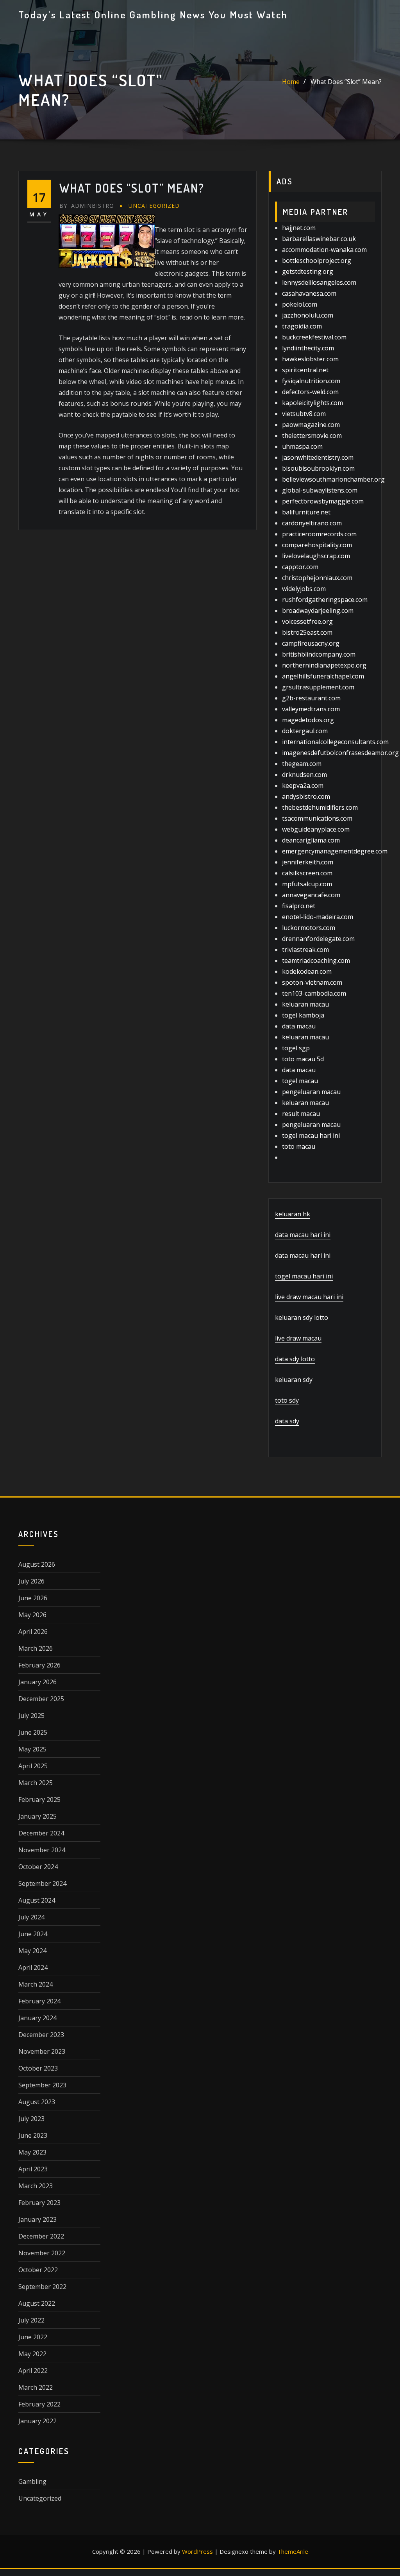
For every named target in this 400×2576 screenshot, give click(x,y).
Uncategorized (154, 206)
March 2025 (36, 1783)
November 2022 (42, 2253)
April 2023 (33, 2169)
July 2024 (31, 1917)
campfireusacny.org (311, 643)
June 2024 (33, 1934)
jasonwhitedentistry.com (318, 457)
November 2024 (42, 1850)
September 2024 (42, 1883)
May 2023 (32, 2152)
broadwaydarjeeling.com (318, 611)
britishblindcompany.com (319, 654)
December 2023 (41, 2035)
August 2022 (37, 2303)
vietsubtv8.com (304, 414)
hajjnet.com (299, 228)
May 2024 (32, 1951)
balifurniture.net (306, 512)
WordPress (197, 2551)
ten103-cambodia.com (314, 993)
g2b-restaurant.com (311, 698)
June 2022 (33, 2337)
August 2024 (37, 1900)
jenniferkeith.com (308, 862)
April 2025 (33, 1766)
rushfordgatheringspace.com (325, 600)
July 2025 (31, 1716)
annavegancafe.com (311, 895)
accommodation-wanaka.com (324, 250)
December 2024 (41, 1833)
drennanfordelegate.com (318, 939)
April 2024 (33, 1967)
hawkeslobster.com (310, 359)
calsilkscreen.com (307, 873)
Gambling (32, 2481)
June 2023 (33, 2135)
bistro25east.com (307, 632)
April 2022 (33, 2371)
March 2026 (36, 1648)
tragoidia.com (302, 326)
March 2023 (36, 2186)
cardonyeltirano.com (312, 523)
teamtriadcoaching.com (316, 960)
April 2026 (33, 1632)
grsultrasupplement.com (318, 687)
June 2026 (33, 1598)
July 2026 (31, 1581)
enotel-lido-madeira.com (318, 917)
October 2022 (38, 2270)
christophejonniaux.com (317, 578)
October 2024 (38, 1867)
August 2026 (37, 1564)
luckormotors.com (309, 928)
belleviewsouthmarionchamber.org (333, 479)
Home (291, 82)
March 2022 (36, 2387)
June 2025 (33, 1732)
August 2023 (37, 2102)
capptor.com (300, 567)
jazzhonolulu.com (308, 315)
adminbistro (87, 206)
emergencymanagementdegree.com (335, 851)
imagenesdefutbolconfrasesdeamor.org (340, 753)
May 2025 (32, 1749)
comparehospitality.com (317, 545)
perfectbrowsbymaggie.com (323, 501)
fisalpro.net (299, 906)
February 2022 (39, 2404)
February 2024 (39, 2001)
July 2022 (31, 2320)
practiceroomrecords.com (319, 534)
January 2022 (37, 2421)
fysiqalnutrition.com (311, 381)
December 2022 (41, 2236)
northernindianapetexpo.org (324, 665)
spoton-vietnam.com (312, 982)
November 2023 (42, 2051)
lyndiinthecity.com (308, 348)
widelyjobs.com (304, 589)
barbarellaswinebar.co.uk (319, 239)
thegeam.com (302, 764)
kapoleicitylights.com (312, 403)
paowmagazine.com (311, 425)
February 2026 (39, 1665)
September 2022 (42, 2287)
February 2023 (39, 2203)
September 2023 (42, 2085)
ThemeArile (293, 2551)
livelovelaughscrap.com (316, 556)
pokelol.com (300, 304)
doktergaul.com (305, 731)
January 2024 (37, 2018)
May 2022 (32, 2354)
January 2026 (37, 1682)
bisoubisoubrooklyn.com (318, 468)
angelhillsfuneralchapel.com (323, 676)
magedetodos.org (308, 720)
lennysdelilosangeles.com (319, 282)
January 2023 (37, 2219)
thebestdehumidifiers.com (320, 807)
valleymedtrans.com (311, 709)
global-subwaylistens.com (320, 490)
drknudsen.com (304, 775)
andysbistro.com (306, 796)
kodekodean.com (307, 971)
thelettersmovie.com (312, 436)
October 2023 (38, 2068)
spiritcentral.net (305, 370)
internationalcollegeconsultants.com (335, 742)
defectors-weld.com (310, 392)
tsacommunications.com (317, 818)
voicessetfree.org (307, 621)
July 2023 (31, 2119)
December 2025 (41, 1699)
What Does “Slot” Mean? (346, 82)
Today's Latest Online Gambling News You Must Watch (153, 14)
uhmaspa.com (302, 446)
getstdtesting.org (308, 271)
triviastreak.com (305, 950)
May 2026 (32, 1615)
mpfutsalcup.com (307, 884)
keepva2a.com (303, 785)
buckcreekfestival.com (314, 337)
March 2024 (36, 1984)
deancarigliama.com (311, 840)
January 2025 (37, 1816)
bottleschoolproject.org (317, 261)
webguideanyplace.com (316, 829)
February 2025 (39, 1799)
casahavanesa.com (309, 293)
